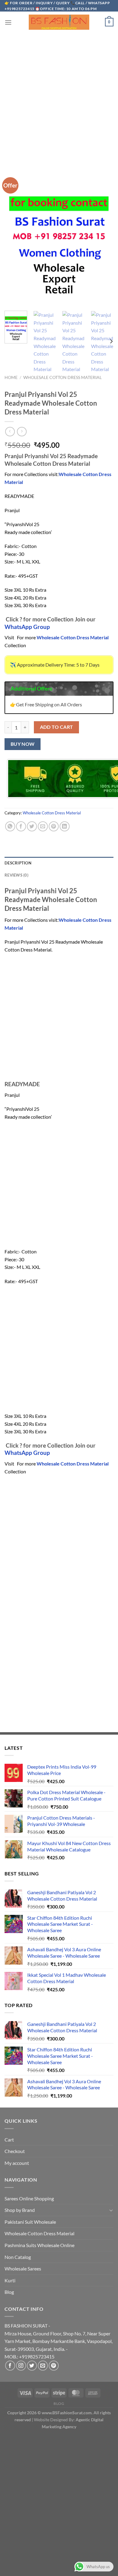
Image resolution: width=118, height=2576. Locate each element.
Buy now (23, 744)
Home (11, 377)
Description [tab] (18, 863)
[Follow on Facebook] (10, 2366)
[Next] (111, 341)
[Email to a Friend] (43, 826)
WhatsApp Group (27, 627)
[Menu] (8, 22)
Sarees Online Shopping (29, 2198)
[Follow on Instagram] (21, 2366)
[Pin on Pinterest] (54, 826)
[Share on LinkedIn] (65, 826)
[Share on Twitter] (32, 826)
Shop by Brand (20, 2210)
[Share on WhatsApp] (10, 826)
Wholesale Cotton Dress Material (62, 377)
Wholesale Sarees (23, 2268)
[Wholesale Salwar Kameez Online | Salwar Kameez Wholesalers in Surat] (59, 22)
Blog (9, 2292)
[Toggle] (111, 2210)
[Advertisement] (59, 94)
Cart (9, 2140)
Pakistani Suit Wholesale (30, 2222)
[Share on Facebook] (21, 826)
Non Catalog (18, 2257)
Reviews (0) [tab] (16, 875)
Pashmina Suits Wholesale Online (39, 2245)
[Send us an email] (43, 2366)
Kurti (10, 2280)
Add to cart (57, 727)
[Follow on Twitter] (32, 2366)
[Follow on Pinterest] (54, 2366)
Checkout (15, 2151)
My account (17, 2163)
